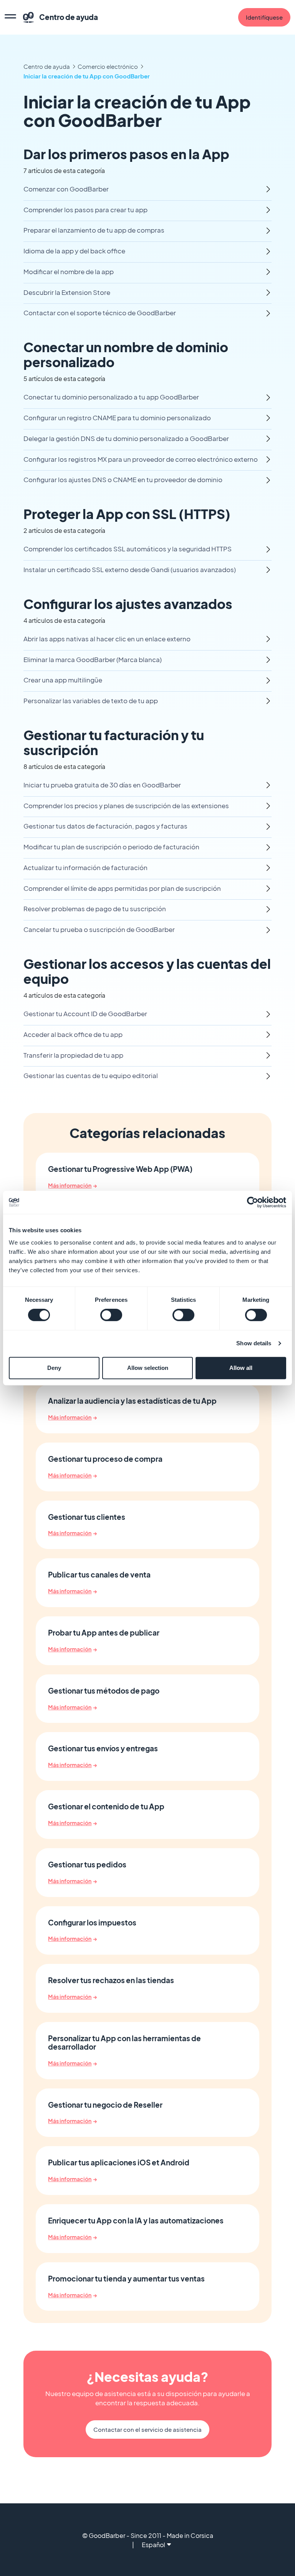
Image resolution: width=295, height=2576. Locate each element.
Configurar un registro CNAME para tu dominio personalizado (117, 418)
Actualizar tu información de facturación (85, 868)
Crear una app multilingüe (63, 680)
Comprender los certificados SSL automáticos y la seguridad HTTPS (128, 549)
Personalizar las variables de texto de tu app (91, 701)
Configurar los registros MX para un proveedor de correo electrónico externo (141, 459)
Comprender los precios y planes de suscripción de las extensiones (126, 806)
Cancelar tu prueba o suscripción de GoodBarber (99, 929)
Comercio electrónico (108, 66)
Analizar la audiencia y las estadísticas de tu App (132, 1401)
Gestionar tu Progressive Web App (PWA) (120, 1169)
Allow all (241, 1368)
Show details (254, 1343)
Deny (54, 1368)
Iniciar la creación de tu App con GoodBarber (87, 76)
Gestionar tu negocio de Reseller (105, 2105)
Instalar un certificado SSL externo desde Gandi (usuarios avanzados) (130, 570)
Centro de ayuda (47, 66)
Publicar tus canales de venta (99, 1575)
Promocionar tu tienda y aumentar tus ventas (126, 2279)
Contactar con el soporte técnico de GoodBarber (100, 313)
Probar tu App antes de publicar (104, 1633)
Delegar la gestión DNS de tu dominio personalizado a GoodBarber (126, 438)
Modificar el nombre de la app (69, 272)
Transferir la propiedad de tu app (73, 1055)
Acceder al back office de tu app (73, 1034)
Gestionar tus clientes (87, 1517)
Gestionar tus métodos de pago (104, 1691)
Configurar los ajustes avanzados (128, 604)
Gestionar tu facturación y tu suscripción (114, 742)
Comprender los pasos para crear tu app (85, 210)
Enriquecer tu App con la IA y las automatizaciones (136, 2221)
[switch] (111, 1315)
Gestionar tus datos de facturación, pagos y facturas (105, 826)
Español (153, 2545)
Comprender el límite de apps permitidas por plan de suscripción (122, 888)
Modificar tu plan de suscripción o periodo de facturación (111, 847)
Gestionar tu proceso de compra (105, 1459)
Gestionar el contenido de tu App (106, 1807)
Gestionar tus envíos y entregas (103, 1749)
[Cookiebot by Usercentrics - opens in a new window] (253, 1202)
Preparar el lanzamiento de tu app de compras (94, 230)
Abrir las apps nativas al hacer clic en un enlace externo (107, 639)
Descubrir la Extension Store (67, 292)
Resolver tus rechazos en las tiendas (111, 1980)
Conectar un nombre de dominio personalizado (126, 354)
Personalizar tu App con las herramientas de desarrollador (124, 2043)
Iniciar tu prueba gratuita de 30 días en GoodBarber (102, 785)
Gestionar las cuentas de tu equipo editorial (91, 1076)
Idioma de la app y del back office (74, 251)
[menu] (10, 17)
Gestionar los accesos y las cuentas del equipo (147, 971)
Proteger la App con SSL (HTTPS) (127, 514)
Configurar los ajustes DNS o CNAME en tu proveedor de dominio (123, 480)
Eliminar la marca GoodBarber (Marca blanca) (93, 660)
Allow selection (148, 1368)
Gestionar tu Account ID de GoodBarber (85, 1014)
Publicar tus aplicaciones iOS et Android (119, 2163)
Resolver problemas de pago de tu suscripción (95, 909)
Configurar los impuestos (92, 1923)
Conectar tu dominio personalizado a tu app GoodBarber (111, 397)
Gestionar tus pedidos (87, 1865)
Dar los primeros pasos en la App (126, 154)
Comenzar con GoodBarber (66, 189)
